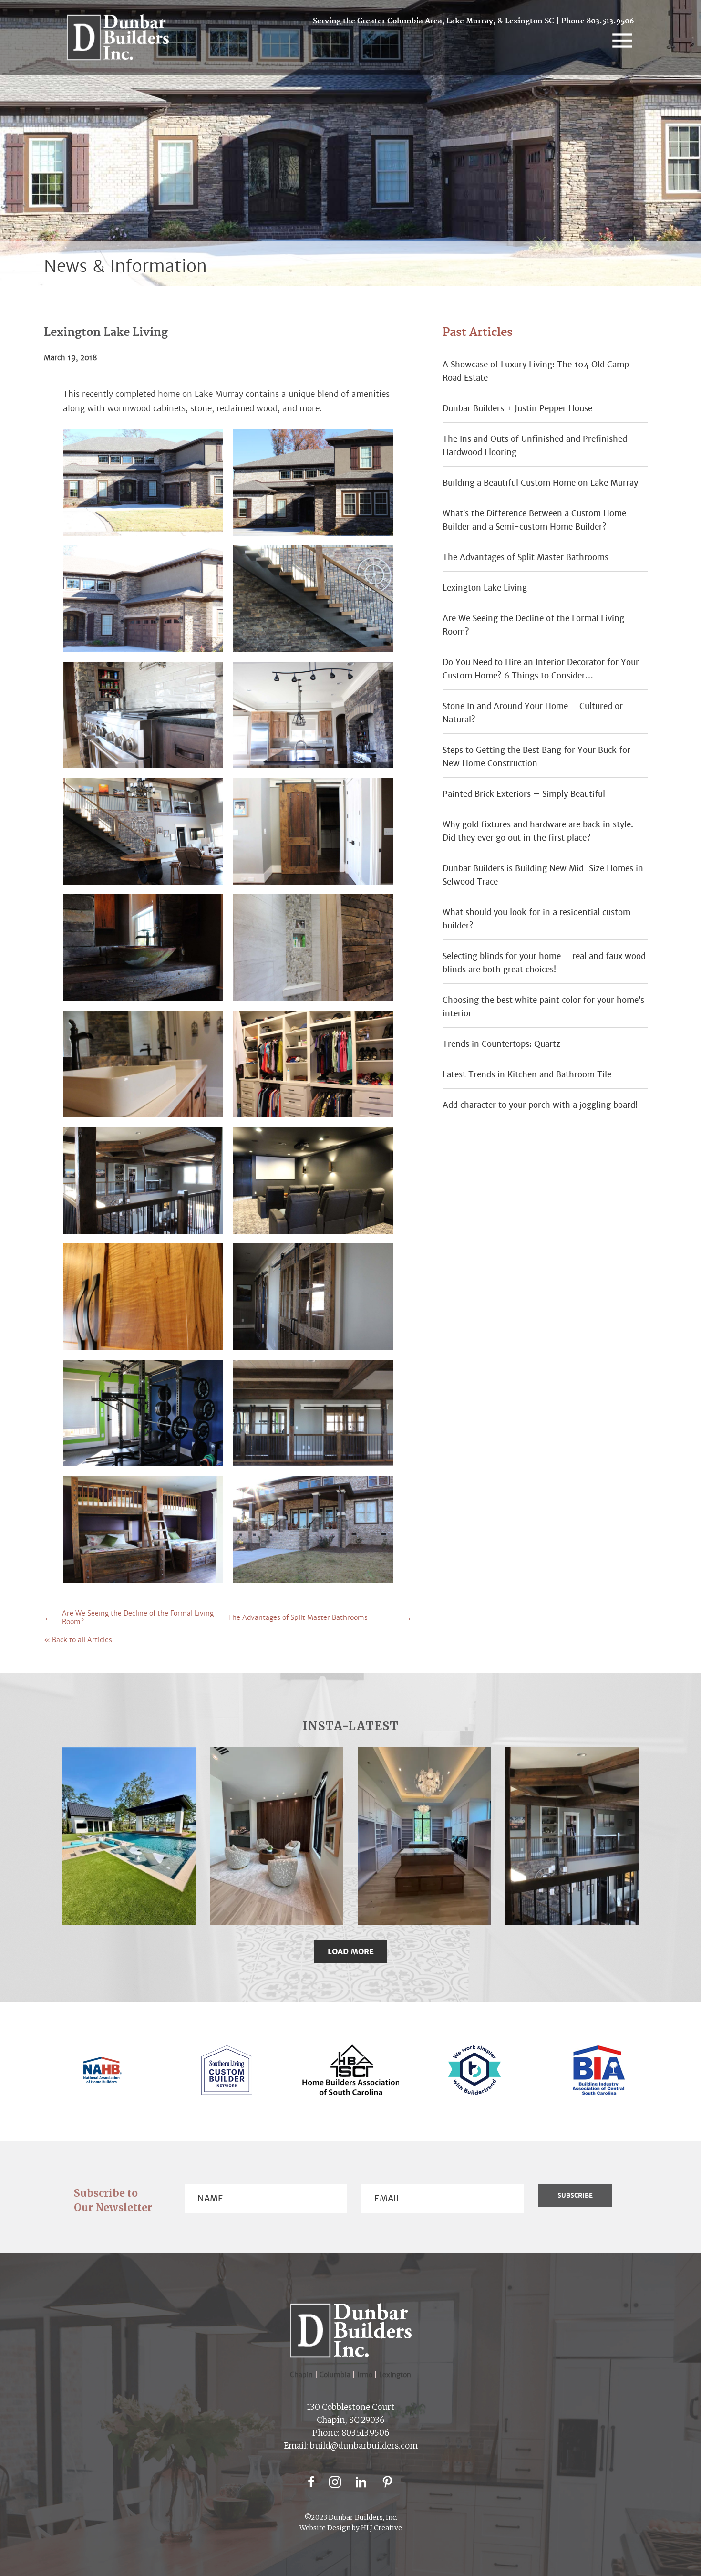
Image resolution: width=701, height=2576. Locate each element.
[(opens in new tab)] (102, 2081)
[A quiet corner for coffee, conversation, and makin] (277, 1836)
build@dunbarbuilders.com (364, 2446)
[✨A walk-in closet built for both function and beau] (424, 1836)
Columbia (338, 2375)
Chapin (301, 2375)
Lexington (395, 2375)
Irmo (368, 2375)
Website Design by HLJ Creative (351, 2528)
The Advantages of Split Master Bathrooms (298, 1617)
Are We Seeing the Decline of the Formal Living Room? (138, 1617)
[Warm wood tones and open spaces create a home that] (572, 1836)
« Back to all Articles (78, 1640)
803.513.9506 (610, 21)
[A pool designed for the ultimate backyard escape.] (129, 1836)
